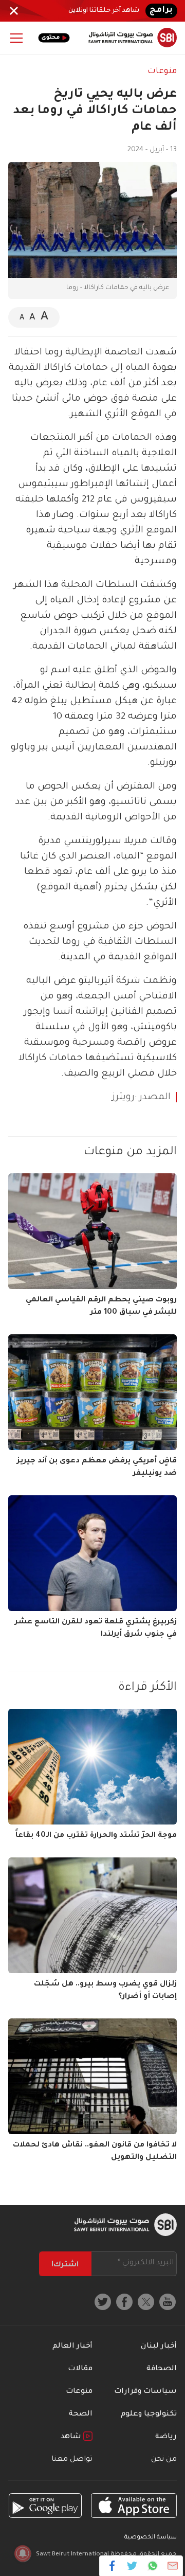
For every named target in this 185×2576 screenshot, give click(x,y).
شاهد (72, 2437)
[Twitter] (132, 2566)
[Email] (172, 2566)
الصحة (81, 2414)
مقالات (80, 2369)
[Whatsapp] (152, 2566)
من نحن (164, 2460)
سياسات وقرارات (145, 2392)
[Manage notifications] (23, 2553)
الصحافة (162, 2369)
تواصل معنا (72, 2460)
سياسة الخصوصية (151, 2538)
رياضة (166, 2437)
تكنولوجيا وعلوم (149, 2414)
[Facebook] (112, 2566)
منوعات (162, 71)
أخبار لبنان (159, 2347)
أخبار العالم (72, 2347)
